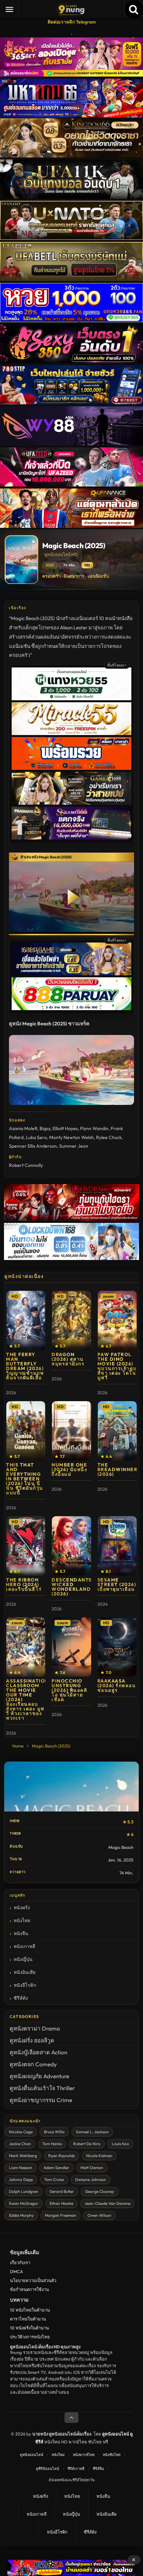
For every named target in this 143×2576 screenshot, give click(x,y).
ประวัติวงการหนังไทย (30, 2337)
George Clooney (100, 2191)
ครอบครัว (51, 576)
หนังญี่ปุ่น (23, 1959)
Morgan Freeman (61, 2215)
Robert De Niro (87, 2144)
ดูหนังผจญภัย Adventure (39, 2076)
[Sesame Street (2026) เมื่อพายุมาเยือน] (117, 1546)
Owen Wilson (99, 2215)
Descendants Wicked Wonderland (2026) (72, 1587)
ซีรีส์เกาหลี (76, 2469)
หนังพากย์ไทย (84, 2455)
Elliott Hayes (65, 1128)
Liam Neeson (21, 2168)
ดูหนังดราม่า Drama (35, 2028)
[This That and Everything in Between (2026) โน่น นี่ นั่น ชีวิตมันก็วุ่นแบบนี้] (26, 1431)
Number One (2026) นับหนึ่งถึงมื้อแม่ (69, 1469)
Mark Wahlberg (23, 2156)
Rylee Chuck (109, 1137)
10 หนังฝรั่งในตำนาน (29, 2328)
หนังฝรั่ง (22, 1908)
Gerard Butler (62, 2191)
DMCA (16, 2271)
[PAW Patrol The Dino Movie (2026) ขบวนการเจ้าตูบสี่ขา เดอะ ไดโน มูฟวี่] (117, 1320)
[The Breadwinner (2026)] (117, 1431)
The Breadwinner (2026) (118, 1469)
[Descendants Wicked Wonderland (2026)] (71, 1546)
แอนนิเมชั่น (98, 576)
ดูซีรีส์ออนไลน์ (48, 2469)
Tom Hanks (52, 2144)
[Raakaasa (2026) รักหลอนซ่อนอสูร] (117, 1647)
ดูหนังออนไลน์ (32, 2455)
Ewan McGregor (24, 2203)
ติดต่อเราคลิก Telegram (72, 22)
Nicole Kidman (99, 2156)
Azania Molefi (23, 1128)
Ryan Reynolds (62, 2156)
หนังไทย (22, 1920)
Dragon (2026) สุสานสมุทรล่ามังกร (68, 1359)
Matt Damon (92, 2168)
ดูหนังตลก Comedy (33, 2064)
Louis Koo (120, 2144)
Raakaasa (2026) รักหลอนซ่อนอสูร (117, 1686)
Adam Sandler (56, 2168)
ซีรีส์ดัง (21, 1998)
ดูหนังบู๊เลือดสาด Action (38, 2052)
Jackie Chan (20, 2144)
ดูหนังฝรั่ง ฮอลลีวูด (32, 2040)
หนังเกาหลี (24, 1946)
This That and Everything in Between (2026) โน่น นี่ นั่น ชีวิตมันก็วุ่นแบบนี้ (25, 1479)
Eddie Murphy (21, 2215)
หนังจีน (21, 1933)
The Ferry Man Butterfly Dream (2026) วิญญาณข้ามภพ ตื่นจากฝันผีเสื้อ (25, 1366)
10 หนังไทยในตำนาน (30, 2310)
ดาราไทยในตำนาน (28, 2319)
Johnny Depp (21, 2179)
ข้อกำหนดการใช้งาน (29, 2289)
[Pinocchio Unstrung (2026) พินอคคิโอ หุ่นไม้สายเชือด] (71, 1647)
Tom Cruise (54, 2179)
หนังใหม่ (58, 2455)
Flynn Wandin (94, 1128)
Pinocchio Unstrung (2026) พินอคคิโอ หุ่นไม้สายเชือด (69, 1690)
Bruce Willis (54, 2132)
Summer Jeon (74, 1146)
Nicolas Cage (21, 2132)
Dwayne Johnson (91, 2179)
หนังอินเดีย (25, 1972)
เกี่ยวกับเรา (20, 2262)
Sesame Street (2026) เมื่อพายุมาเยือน (117, 1584)
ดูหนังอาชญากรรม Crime (41, 2100)
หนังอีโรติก (25, 1985)
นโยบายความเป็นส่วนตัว (33, 2280)
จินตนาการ (74, 576)
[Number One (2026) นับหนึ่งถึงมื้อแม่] (71, 1431)
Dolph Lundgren (24, 2191)
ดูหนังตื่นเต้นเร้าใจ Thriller (42, 2088)
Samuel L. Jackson (92, 2132)
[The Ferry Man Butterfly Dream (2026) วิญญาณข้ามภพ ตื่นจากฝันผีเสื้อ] (26, 1320)
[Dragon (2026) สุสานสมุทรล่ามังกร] (71, 1320)
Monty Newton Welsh (71, 1137)
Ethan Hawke (61, 2203)
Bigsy (45, 1128)
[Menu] (9, 9)
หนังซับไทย (112, 2455)
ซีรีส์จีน (98, 2469)
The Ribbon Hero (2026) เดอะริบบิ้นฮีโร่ (24, 1584)
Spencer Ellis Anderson (33, 1146)
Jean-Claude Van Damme (107, 2203)
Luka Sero (36, 1137)
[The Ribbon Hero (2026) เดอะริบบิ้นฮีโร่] (26, 1546)
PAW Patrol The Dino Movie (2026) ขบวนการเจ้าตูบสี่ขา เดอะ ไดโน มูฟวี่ (117, 1366)
